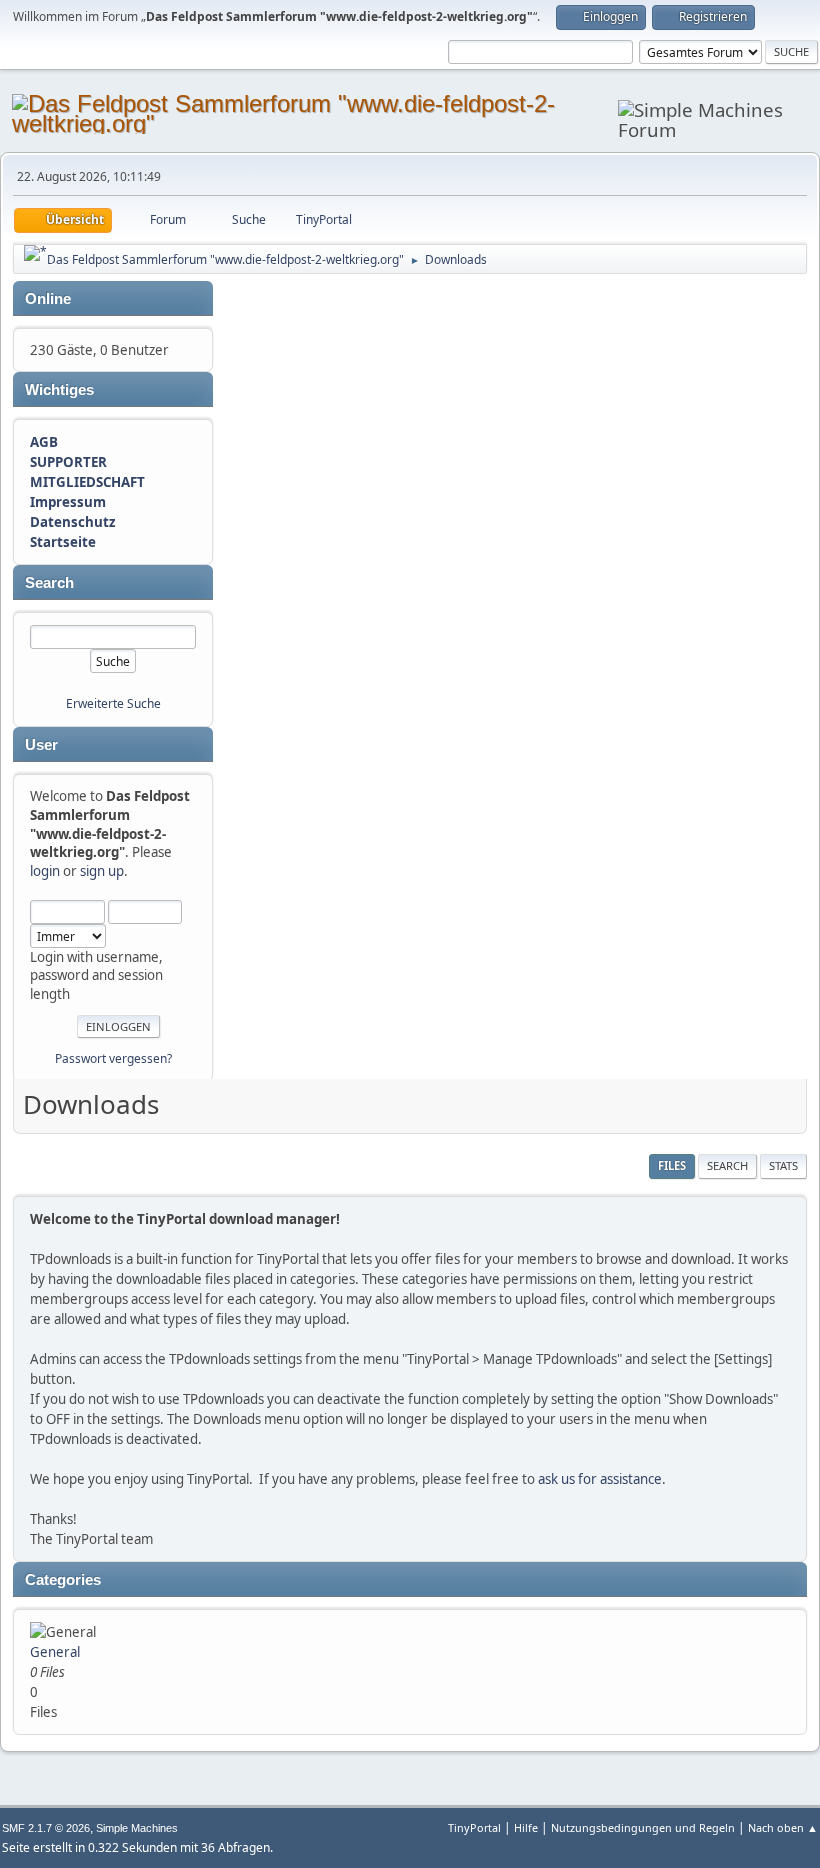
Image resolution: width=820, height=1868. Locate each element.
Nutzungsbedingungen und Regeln (643, 1827)
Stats (783, 1165)
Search (49, 583)
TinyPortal (474, 1827)
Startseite (63, 542)
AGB (44, 442)
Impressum (68, 502)
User (41, 745)
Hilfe (526, 1827)
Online (48, 299)
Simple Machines (137, 1828)
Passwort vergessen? (113, 1058)
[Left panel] (35, 253)
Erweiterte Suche (113, 703)
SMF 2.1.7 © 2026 (46, 1828)
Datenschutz (73, 522)
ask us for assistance (600, 1479)
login (45, 871)
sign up (102, 871)
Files (672, 1165)
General (55, 1652)
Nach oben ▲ (783, 1827)
